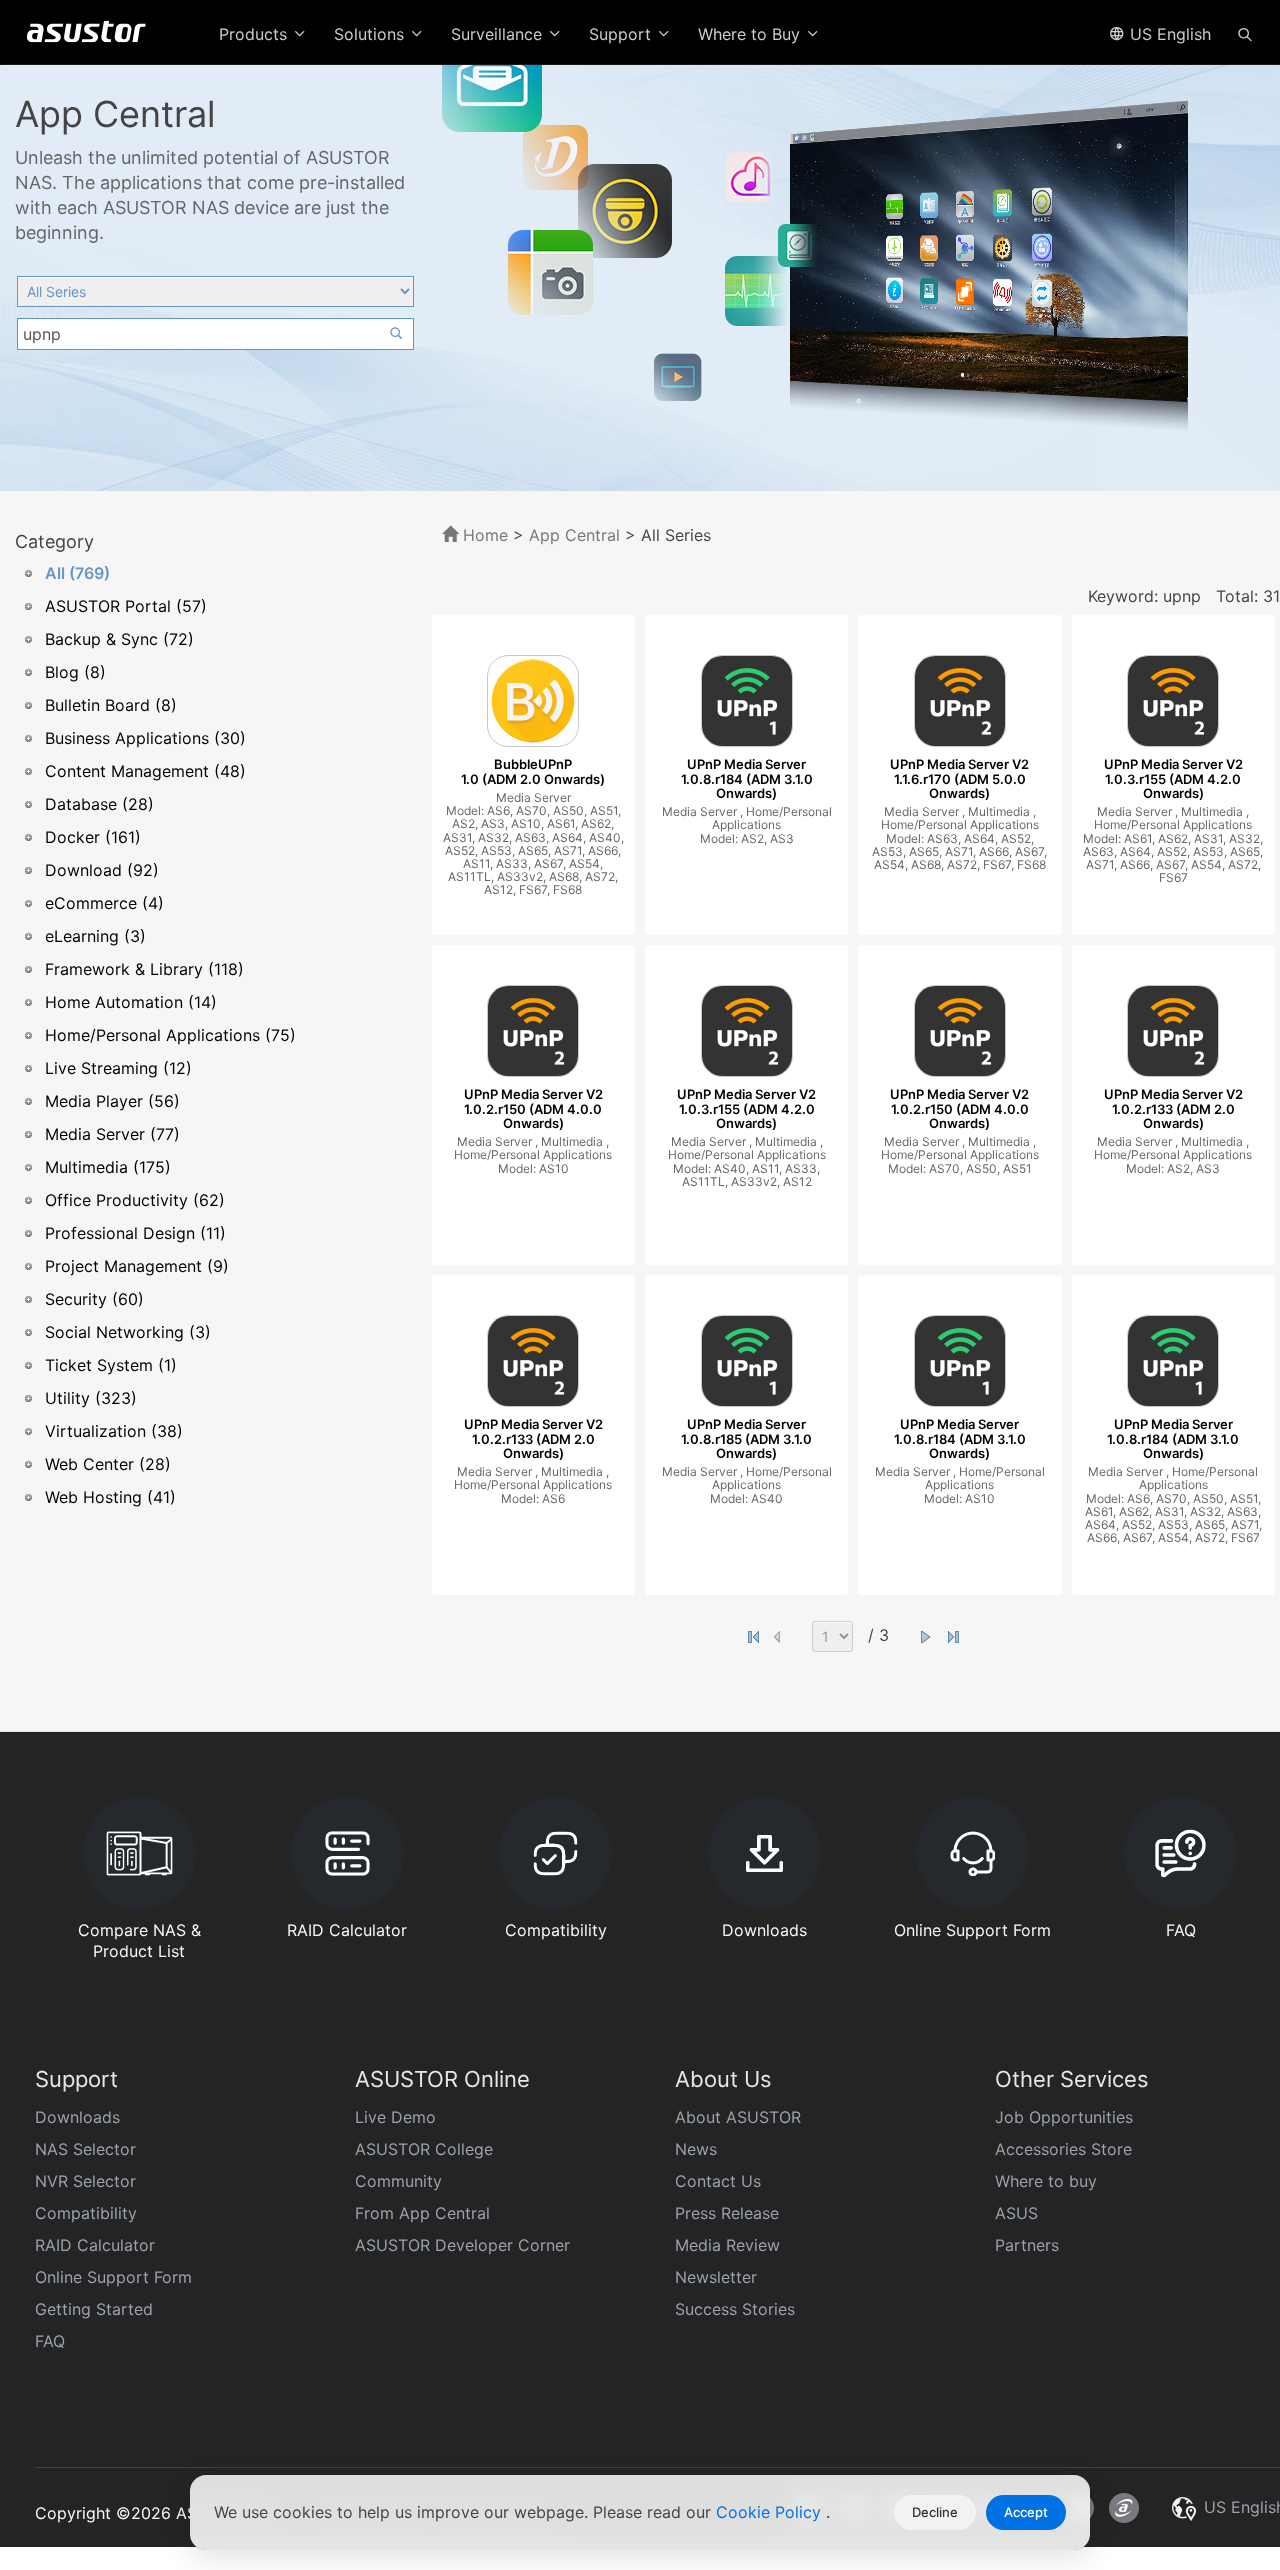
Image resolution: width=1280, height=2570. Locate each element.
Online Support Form (113, 2277)
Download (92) (102, 870)
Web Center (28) (108, 1464)
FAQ (50, 2341)
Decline (935, 2512)
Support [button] (622, 34)
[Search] (1245, 33)
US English (1168, 34)
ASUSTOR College (424, 2149)
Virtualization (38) (114, 1431)
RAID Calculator (95, 2245)
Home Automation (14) (131, 1002)
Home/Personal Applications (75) (170, 1035)
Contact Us (718, 2181)
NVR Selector (85, 2181)
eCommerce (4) (104, 903)
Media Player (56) (112, 1101)
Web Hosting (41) (110, 1497)
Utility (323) (91, 1398)
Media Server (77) (112, 1134)
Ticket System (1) (111, 1365)
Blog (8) (75, 672)
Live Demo (395, 2117)
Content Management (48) (145, 771)
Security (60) (94, 1299)
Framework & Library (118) (144, 969)
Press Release (727, 2213)
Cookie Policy (771, 2512)
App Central (574, 535)
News (696, 2149)
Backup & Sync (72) (119, 639)
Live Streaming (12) (118, 1068)
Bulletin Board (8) (111, 705)
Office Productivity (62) (135, 1200)
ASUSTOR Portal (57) (126, 606)
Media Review (727, 2245)
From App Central (422, 2213)
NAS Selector (85, 2149)
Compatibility (86, 2213)
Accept (1026, 2512)
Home (483, 535)
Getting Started (94, 2309)
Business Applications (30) (145, 738)
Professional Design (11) (135, 1233)
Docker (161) (93, 837)
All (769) (77, 573)
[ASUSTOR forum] (1124, 2508)
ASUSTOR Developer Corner (462, 2245)
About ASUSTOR (738, 2117)
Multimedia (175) (108, 1167)
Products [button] (255, 34)
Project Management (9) (137, 1266)
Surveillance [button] (499, 34)
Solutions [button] (371, 34)
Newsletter (716, 2277)
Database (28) (99, 804)
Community (398, 2181)
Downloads (77, 2117)
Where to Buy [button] (751, 34)
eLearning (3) (95, 936)
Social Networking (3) (128, 1332)
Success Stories (735, 2309)
